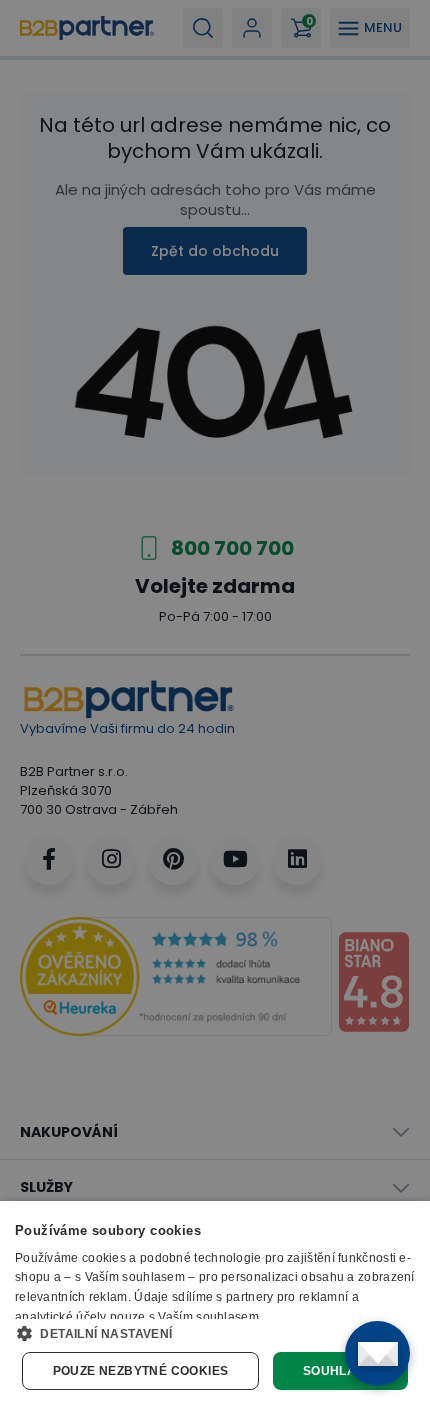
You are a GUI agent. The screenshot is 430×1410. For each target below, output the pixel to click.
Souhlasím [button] (341, 1371)
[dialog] (215, 1305)
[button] (215, 1333)
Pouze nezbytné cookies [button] (141, 1371)
